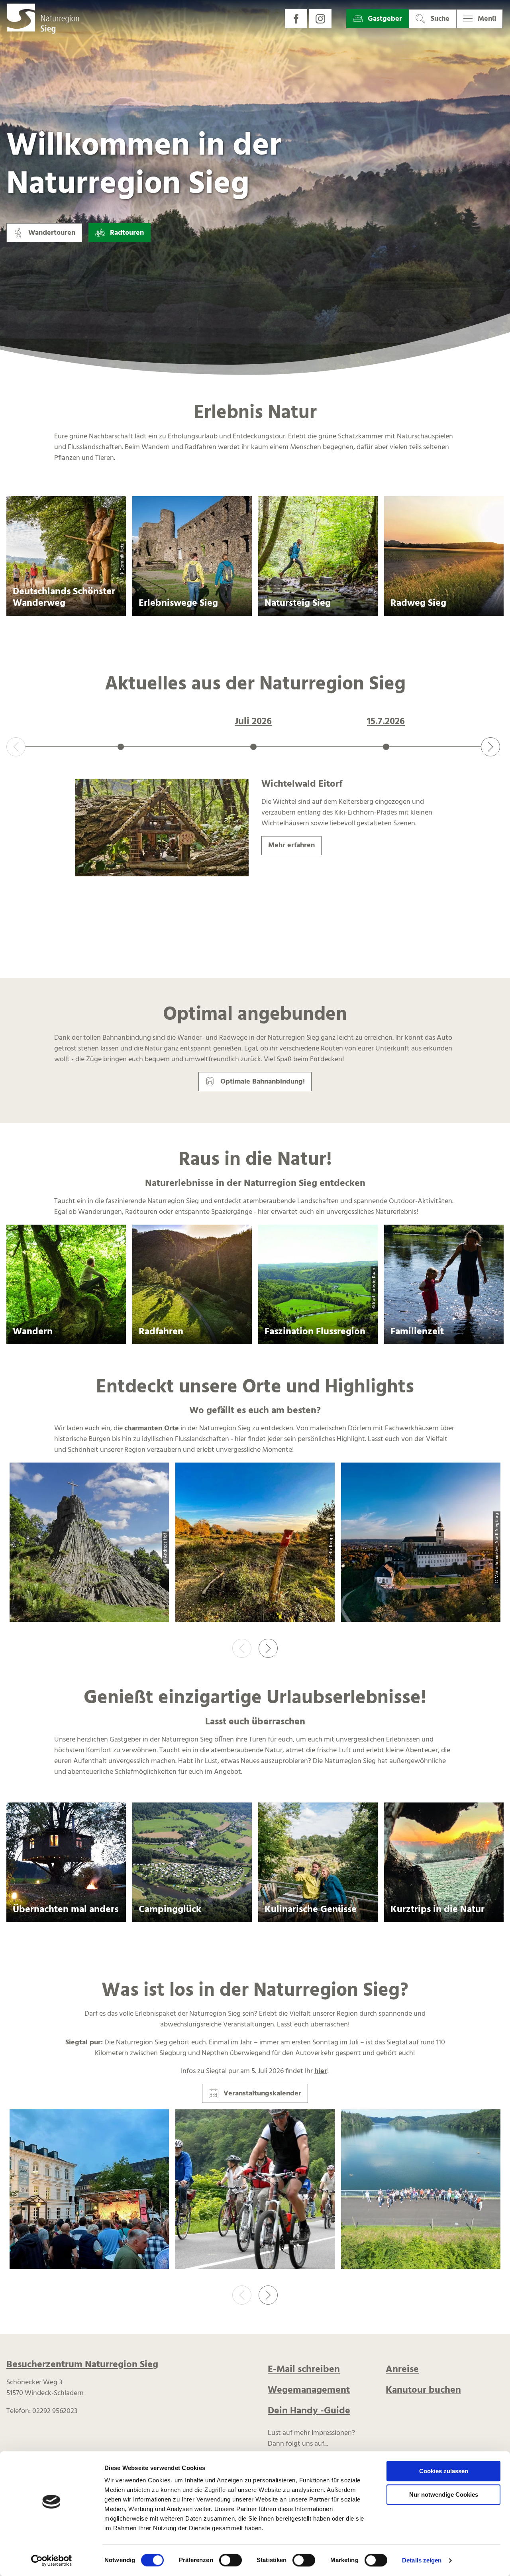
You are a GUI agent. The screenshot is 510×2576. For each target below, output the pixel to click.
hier (321, 2071)
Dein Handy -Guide (309, 2411)
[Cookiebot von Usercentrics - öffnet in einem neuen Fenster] (52, 2560)
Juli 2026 (253, 722)
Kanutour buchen (423, 2390)
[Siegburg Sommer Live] (89, 2191)
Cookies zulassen (444, 2471)
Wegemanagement (309, 2390)
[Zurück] (16, 747)
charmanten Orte (152, 1428)
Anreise (402, 2370)
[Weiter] (490, 747)
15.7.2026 (386, 722)
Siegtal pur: (84, 2043)
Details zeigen (422, 2560)
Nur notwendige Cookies (444, 2495)
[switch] (230, 2560)
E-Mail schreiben (304, 2370)
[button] (296, 19)
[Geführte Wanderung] (421, 2191)
